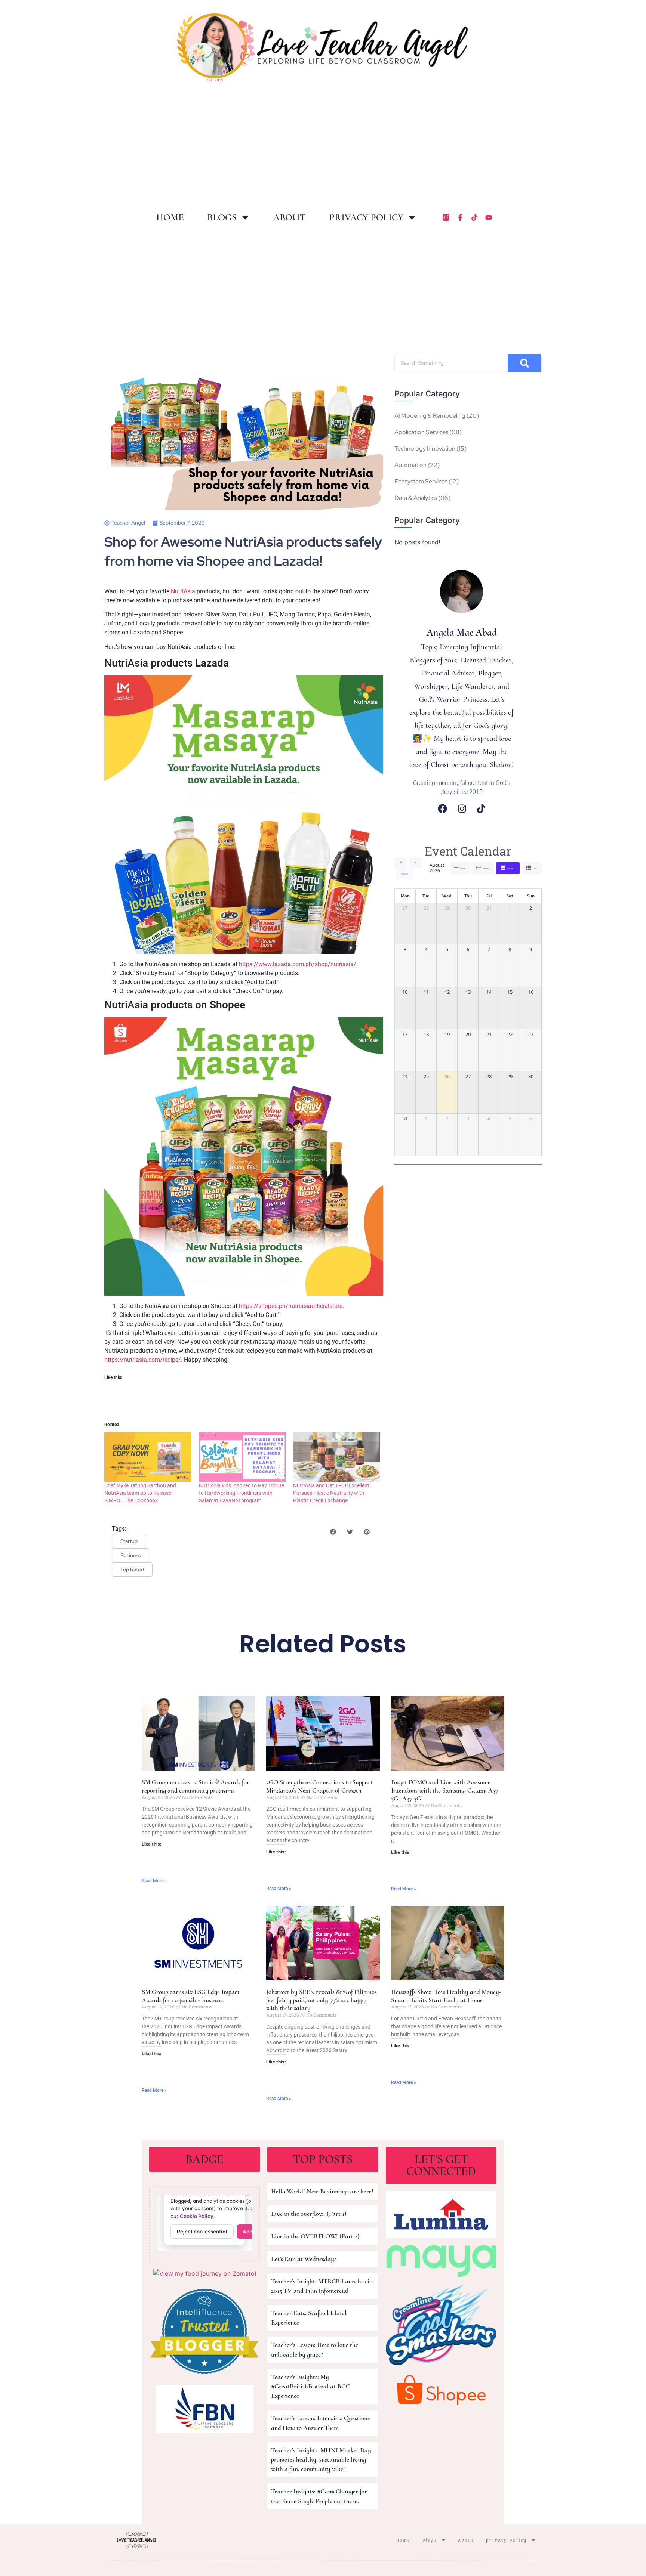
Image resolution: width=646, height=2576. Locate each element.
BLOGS (222, 217)
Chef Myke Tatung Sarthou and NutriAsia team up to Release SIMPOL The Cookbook (140, 1493)
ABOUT (290, 217)
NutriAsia (183, 591)
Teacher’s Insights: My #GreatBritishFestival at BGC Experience (310, 2386)
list (535, 868)
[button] (333, 1532)
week (486, 868)
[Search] (525, 363)
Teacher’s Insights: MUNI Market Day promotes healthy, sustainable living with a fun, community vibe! (321, 2459)
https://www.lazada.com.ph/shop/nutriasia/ (298, 964)
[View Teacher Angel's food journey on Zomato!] (205, 2273)
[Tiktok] (474, 217)
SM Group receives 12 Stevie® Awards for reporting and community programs (196, 1786)
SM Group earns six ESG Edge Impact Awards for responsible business (191, 1996)
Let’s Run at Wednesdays (304, 2259)
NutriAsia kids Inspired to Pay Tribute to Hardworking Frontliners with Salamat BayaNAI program (242, 1493)
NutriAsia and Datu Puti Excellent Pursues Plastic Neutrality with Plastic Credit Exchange (331, 1493)
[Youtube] (489, 217)
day (463, 868)
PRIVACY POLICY (366, 217)
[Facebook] (442, 809)
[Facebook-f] (460, 217)
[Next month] (416, 863)
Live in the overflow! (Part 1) (309, 2214)
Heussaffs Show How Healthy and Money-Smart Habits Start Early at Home (446, 1996)
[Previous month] (401, 863)
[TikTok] (481, 809)
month (511, 868)
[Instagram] (462, 809)
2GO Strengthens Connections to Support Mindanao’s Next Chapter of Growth (319, 1786)
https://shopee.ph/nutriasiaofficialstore (291, 1306)
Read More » (154, 1881)
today (404, 874)
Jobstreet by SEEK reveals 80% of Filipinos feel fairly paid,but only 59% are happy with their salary (322, 2000)
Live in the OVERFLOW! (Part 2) (315, 2236)
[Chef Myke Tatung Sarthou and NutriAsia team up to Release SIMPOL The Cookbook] (148, 1457)
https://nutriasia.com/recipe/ (143, 1360)
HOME (170, 217)
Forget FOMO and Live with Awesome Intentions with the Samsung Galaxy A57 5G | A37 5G (445, 1790)
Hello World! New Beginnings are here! (322, 2191)
